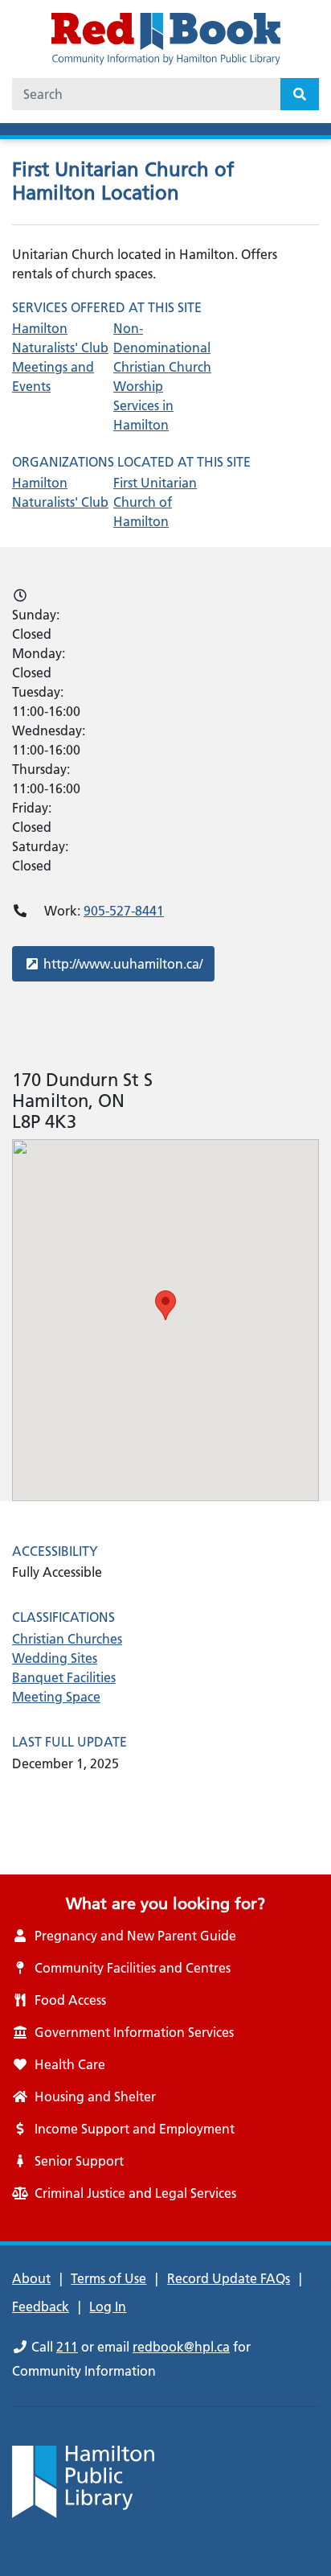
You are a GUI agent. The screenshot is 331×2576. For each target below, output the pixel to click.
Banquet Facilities (64, 1677)
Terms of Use (108, 2278)
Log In (108, 2306)
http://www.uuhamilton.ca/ (123, 963)
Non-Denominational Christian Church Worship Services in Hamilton (162, 377)
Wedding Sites (55, 1658)
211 (67, 2347)
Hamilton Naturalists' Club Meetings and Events (60, 357)
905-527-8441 (124, 911)
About (31, 2278)
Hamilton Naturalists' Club (60, 492)
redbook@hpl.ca (181, 2347)
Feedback (41, 2306)
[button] (165, 1305)
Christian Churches (67, 1639)
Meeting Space (56, 1697)
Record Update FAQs (229, 2278)
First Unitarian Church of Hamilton (155, 502)
